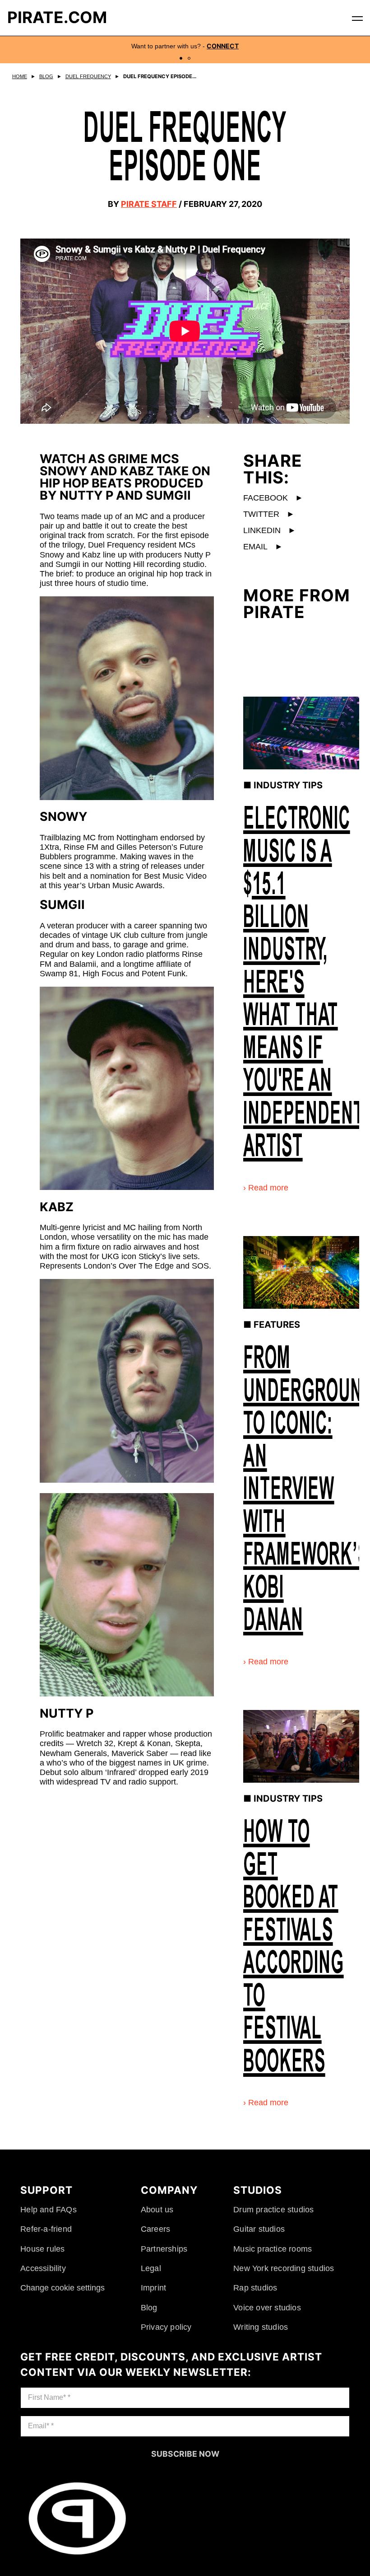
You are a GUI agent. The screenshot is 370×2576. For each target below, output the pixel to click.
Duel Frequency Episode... (162, 76)
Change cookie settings (62, 2287)
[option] (185, 50)
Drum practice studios (273, 2209)
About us (158, 2209)
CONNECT (223, 46)
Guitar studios (258, 2229)
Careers (156, 2229)
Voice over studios (266, 2307)
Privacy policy (167, 2327)
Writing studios (260, 2327)
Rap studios (254, 2287)
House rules (42, 2248)
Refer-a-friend (46, 2229)
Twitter (269, 514)
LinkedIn (270, 530)
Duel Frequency (88, 76)
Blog (46, 76)
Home (20, 76)
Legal (152, 2268)
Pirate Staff (149, 204)
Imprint (154, 2287)
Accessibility (43, 2268)
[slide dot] (181, 58)
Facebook (273, 497)
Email (263, 546)
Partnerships (165, 2248)
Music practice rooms (272, 2248)
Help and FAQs (49, 2209)
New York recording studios (283, 2268)
